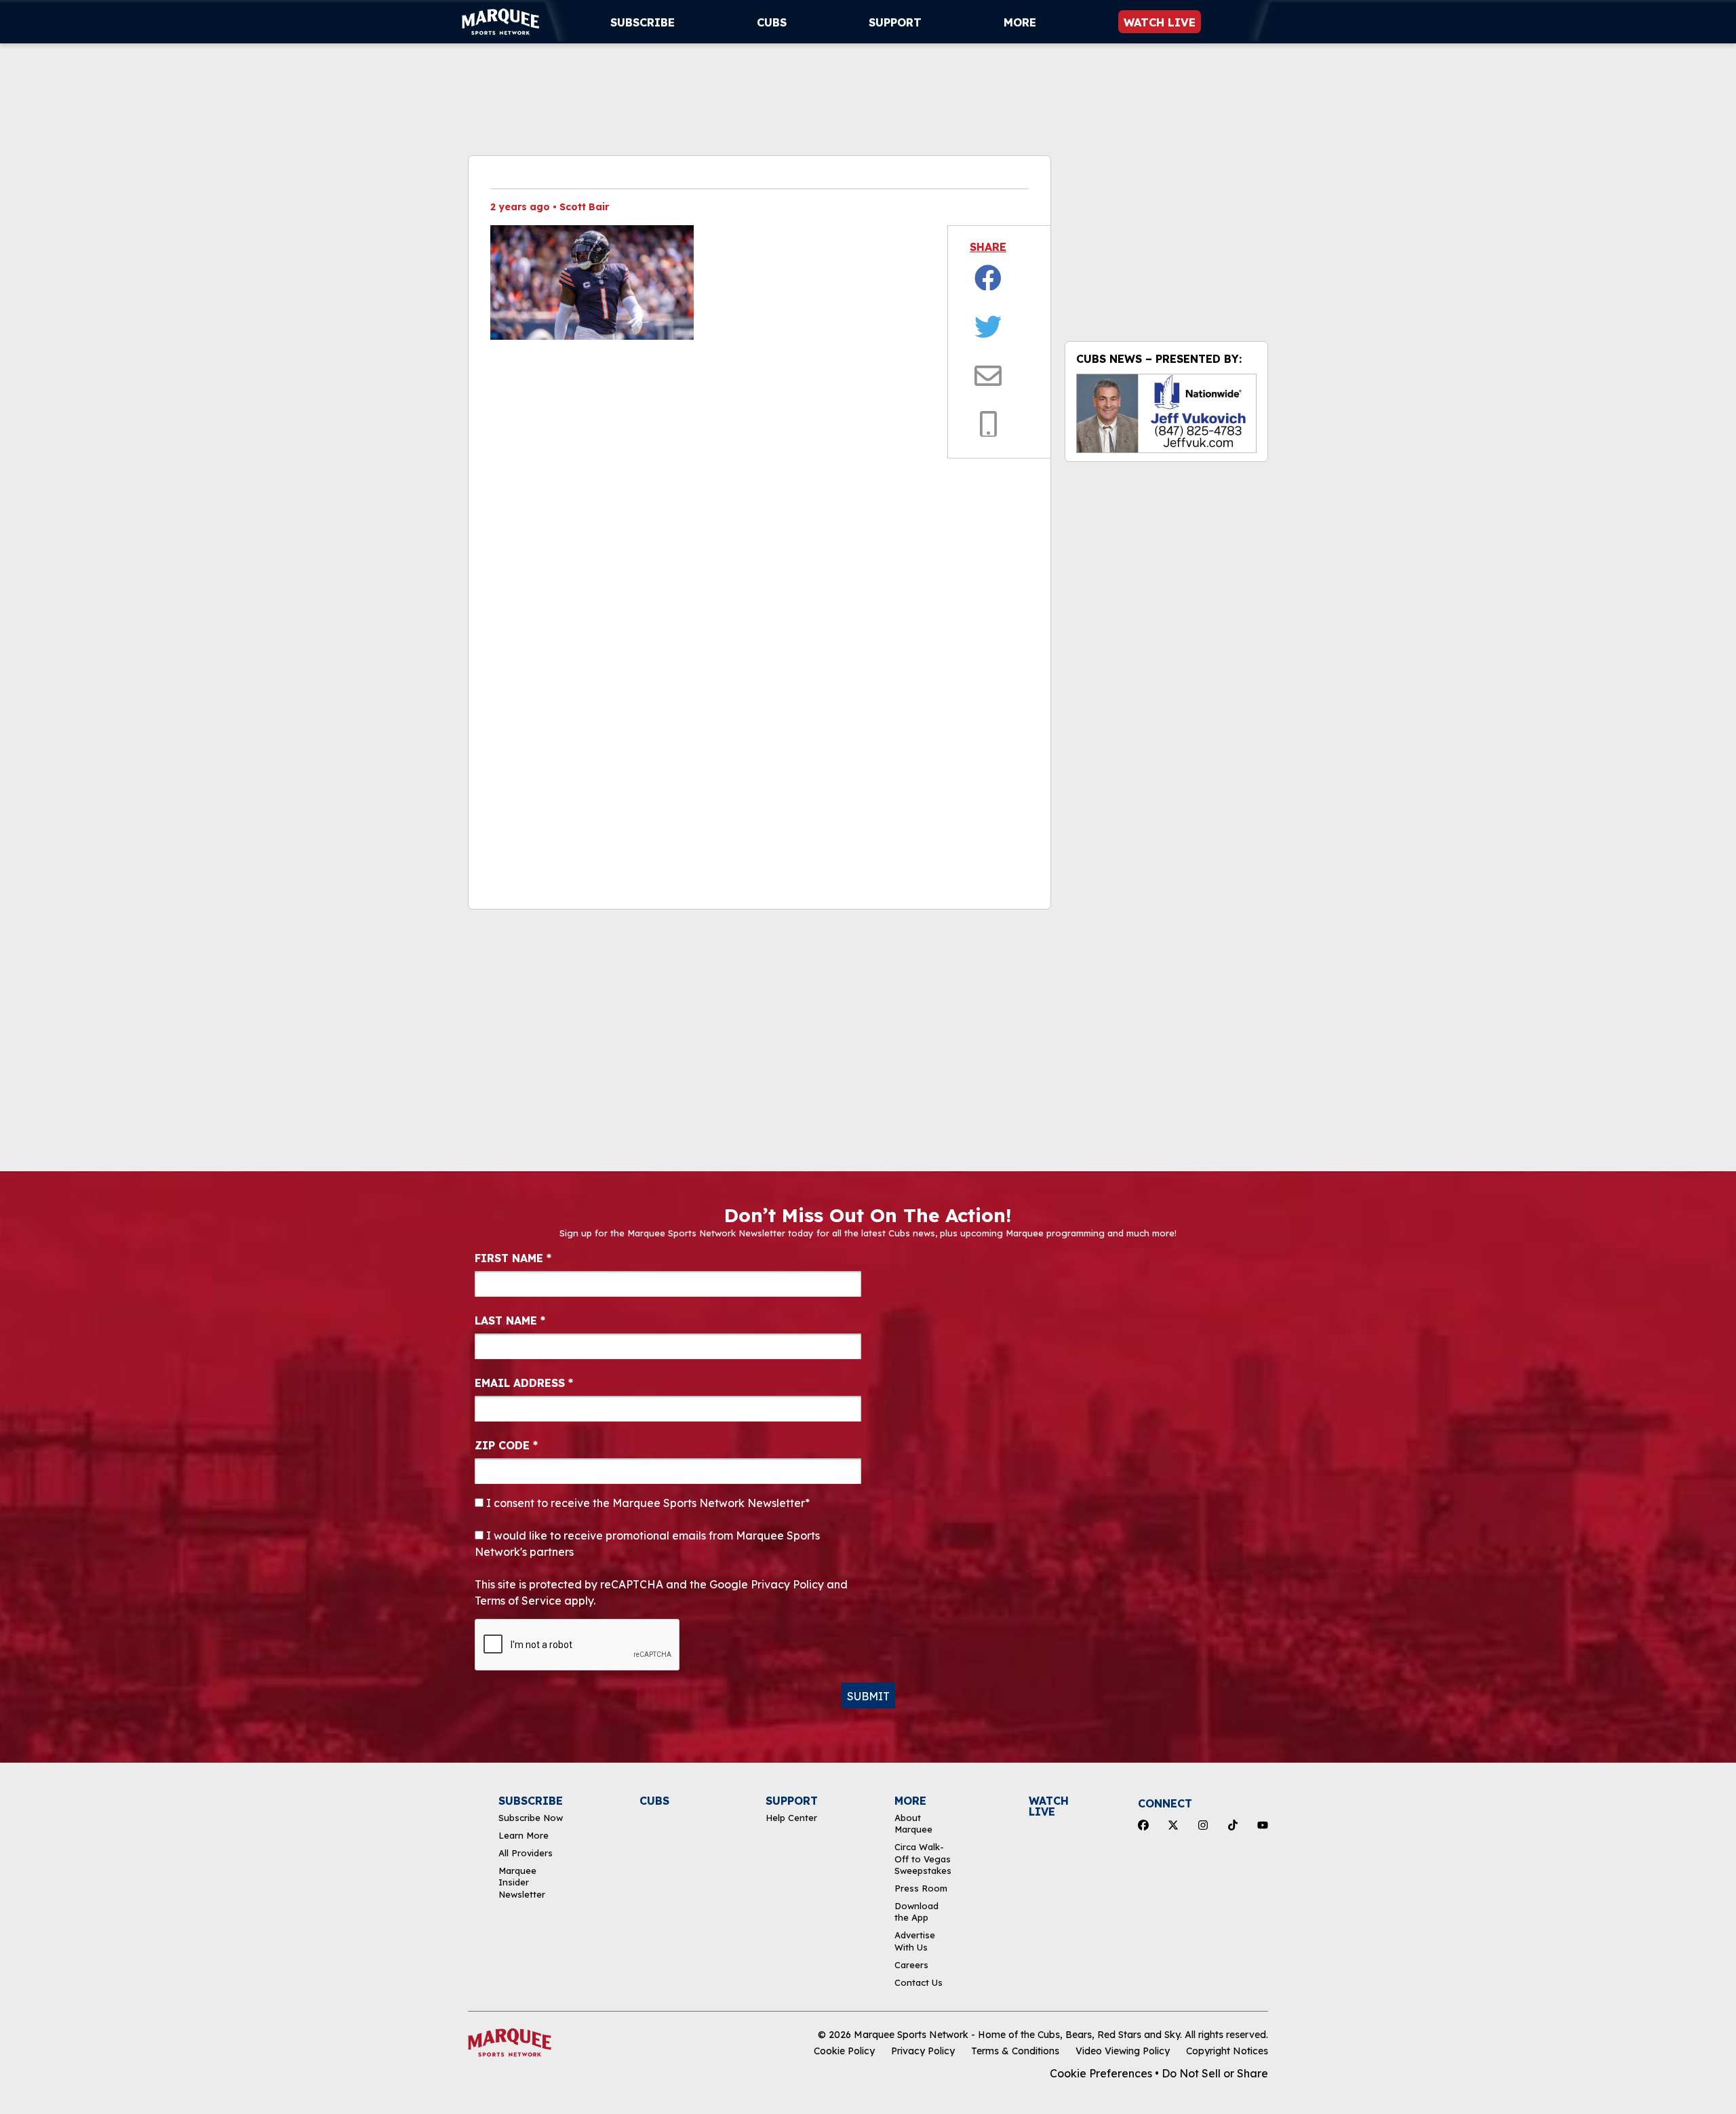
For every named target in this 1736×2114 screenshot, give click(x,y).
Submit (868, 1696)
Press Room (921, 1888)
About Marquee (913, 1823)
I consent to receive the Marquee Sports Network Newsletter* (647, 1503)
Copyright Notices (1227, 2051)
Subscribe (643, 22)
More (1020, 22)
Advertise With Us (915, 1941)
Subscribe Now (531, 1818)
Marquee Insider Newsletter (522, 1882)
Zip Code (506, 1445)
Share (988, 247)
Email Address (524, 1383)
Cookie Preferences (1101, 2073)
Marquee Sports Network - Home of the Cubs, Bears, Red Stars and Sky (1017, 2035)
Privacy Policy (923, 2051)
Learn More (524, 1835)
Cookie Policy (844, 2051)
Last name (510, 1320)
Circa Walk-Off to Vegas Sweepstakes (923, 1859)
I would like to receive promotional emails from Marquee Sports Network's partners (647, 1544)
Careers (911, 1965)
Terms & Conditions (1015, 2051)
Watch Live (1160, 22)
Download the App (916, 1912)
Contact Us (919, 1982)
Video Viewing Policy (1123, 2051)
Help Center (791, 1818)
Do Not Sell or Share (1215, 2073)
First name (513, 1258)
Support (895, 22)
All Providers (526, 1853)
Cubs (772, 22)
